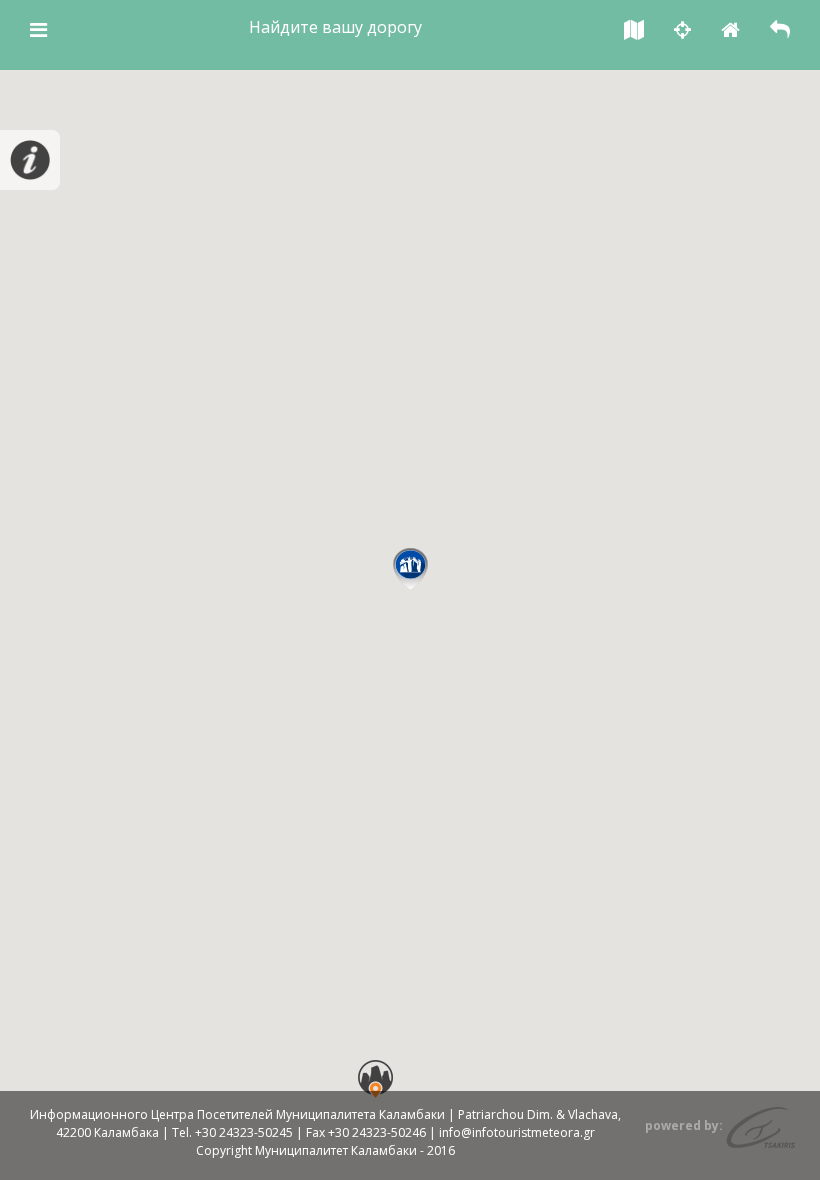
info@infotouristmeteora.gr (517, 1132)
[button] (410, 569)
